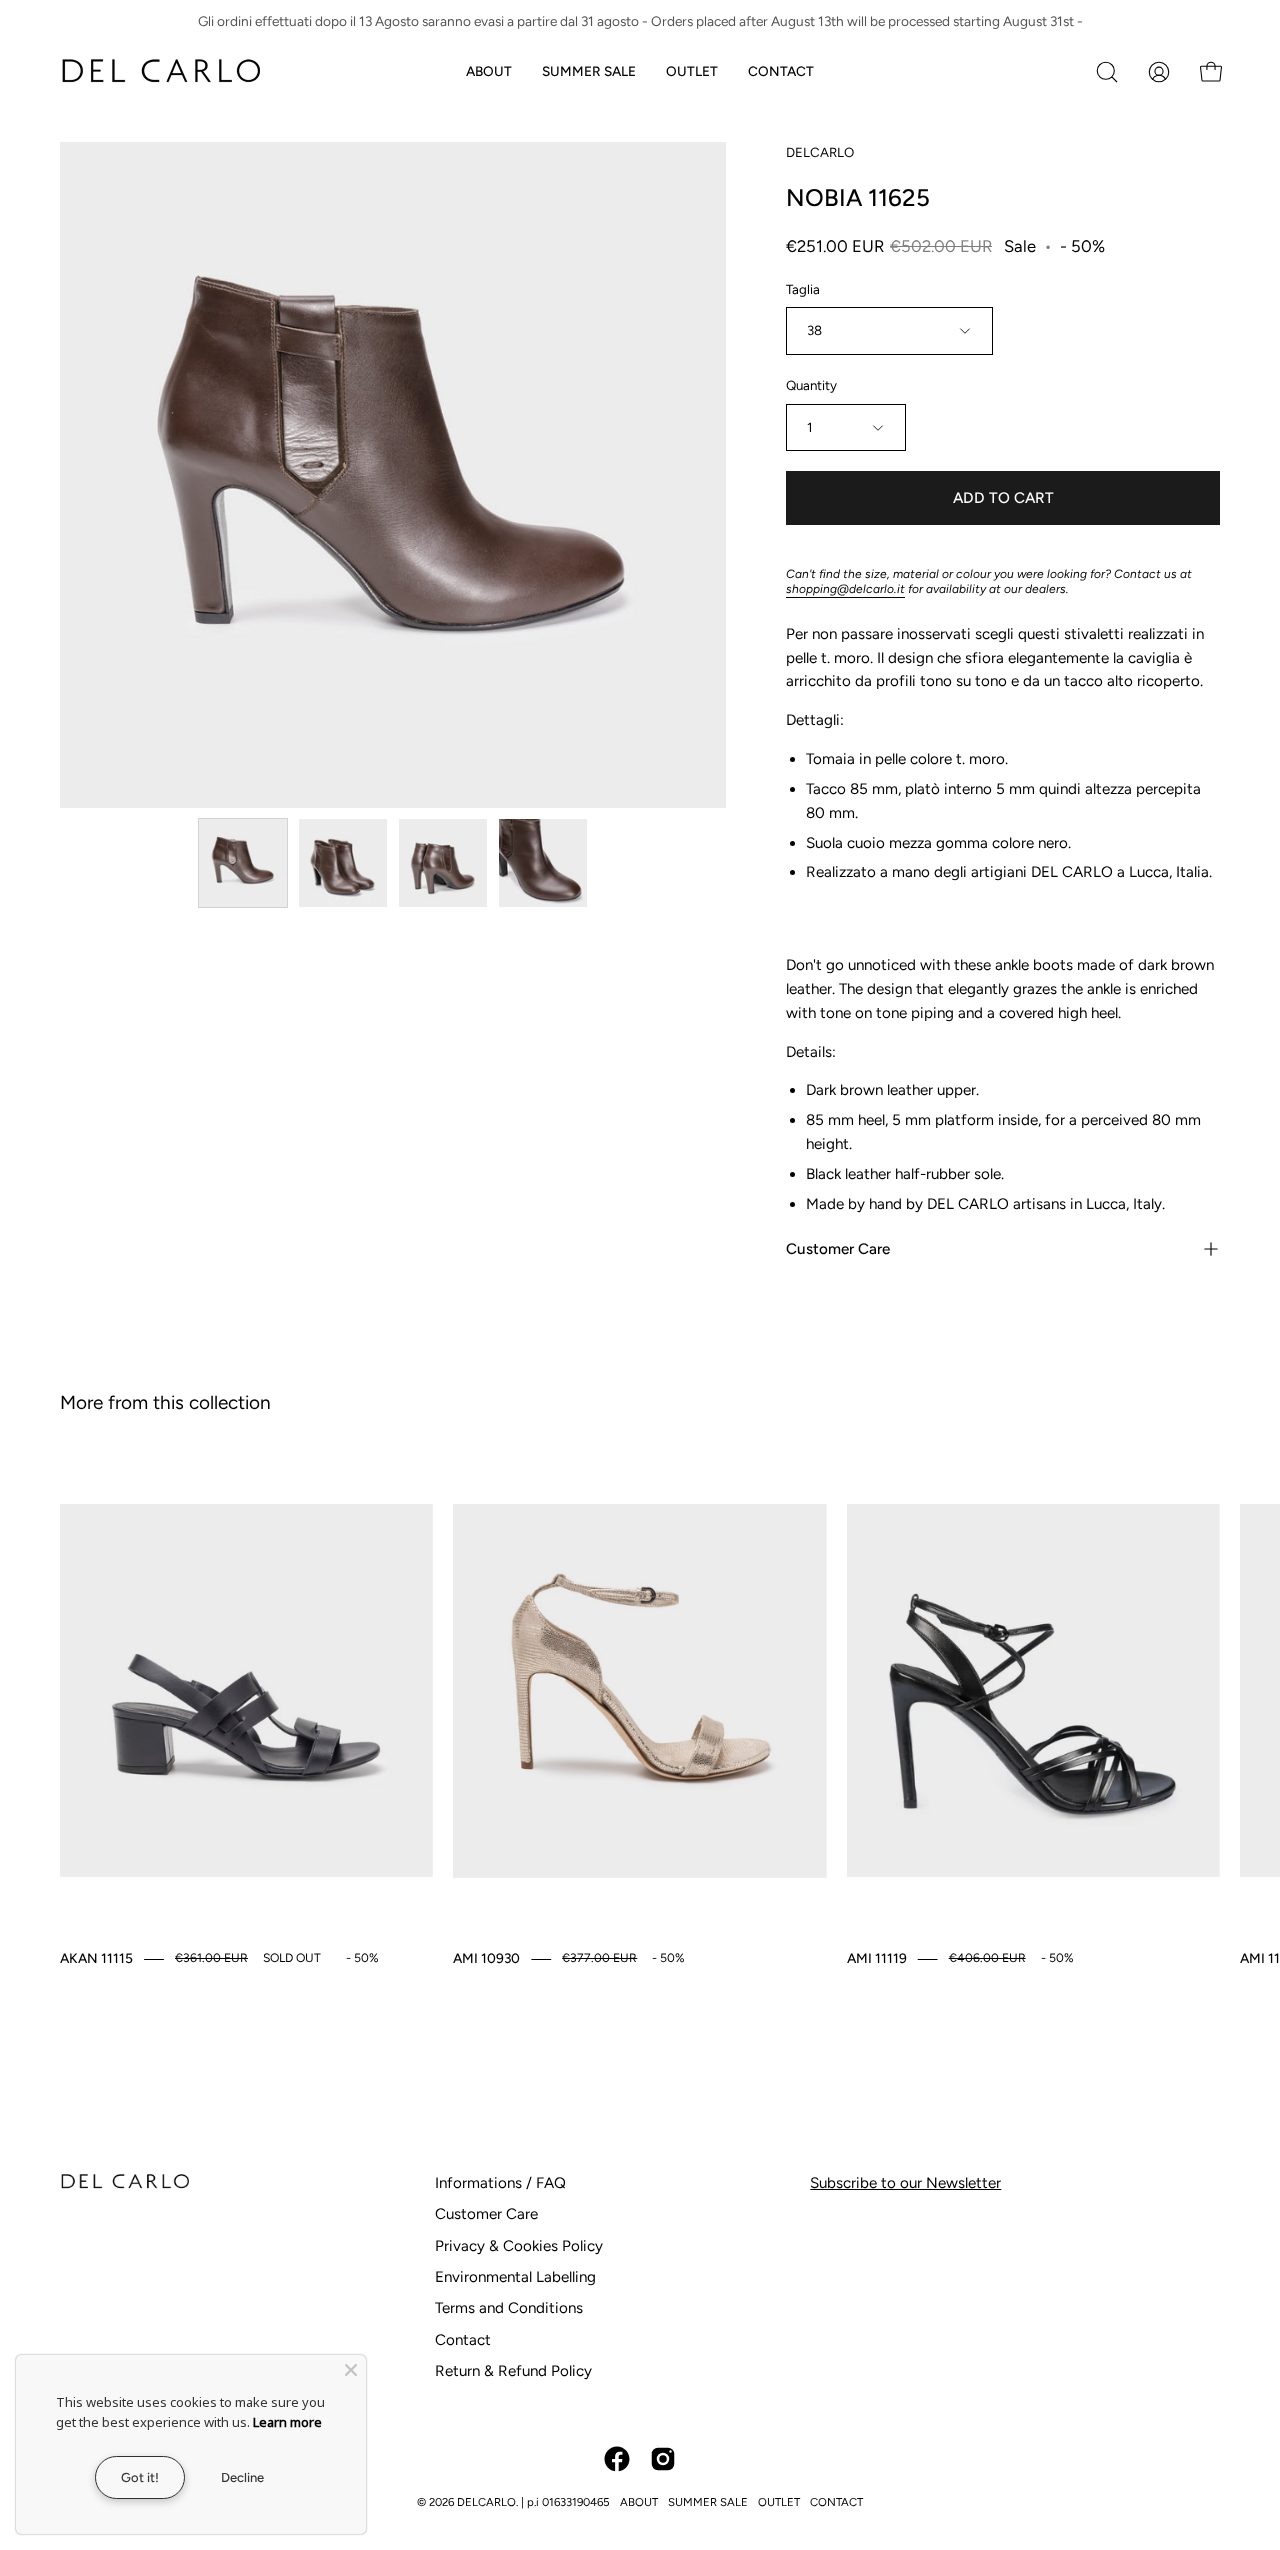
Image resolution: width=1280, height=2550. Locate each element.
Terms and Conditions (509, 2308)
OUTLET (779, 2502)
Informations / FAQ (500, 2183)
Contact (463, 2340)
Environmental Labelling (515, 2277)
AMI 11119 (877, 1958)
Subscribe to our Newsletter (905, 2183)
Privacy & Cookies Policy (519, 2246)
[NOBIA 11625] (243, 863)
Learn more (287, 2422)
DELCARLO (820, 152)
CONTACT (836, 2502)
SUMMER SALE (708, 2502)
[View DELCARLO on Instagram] (663, 2459)
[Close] (351, 2370)
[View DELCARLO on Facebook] (617, 2459)
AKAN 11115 (96, 1958)
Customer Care (838, 1249)
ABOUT (639, 2502)
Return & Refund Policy (513, 2371)
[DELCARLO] (160, 71)
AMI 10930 (486, 1958)
